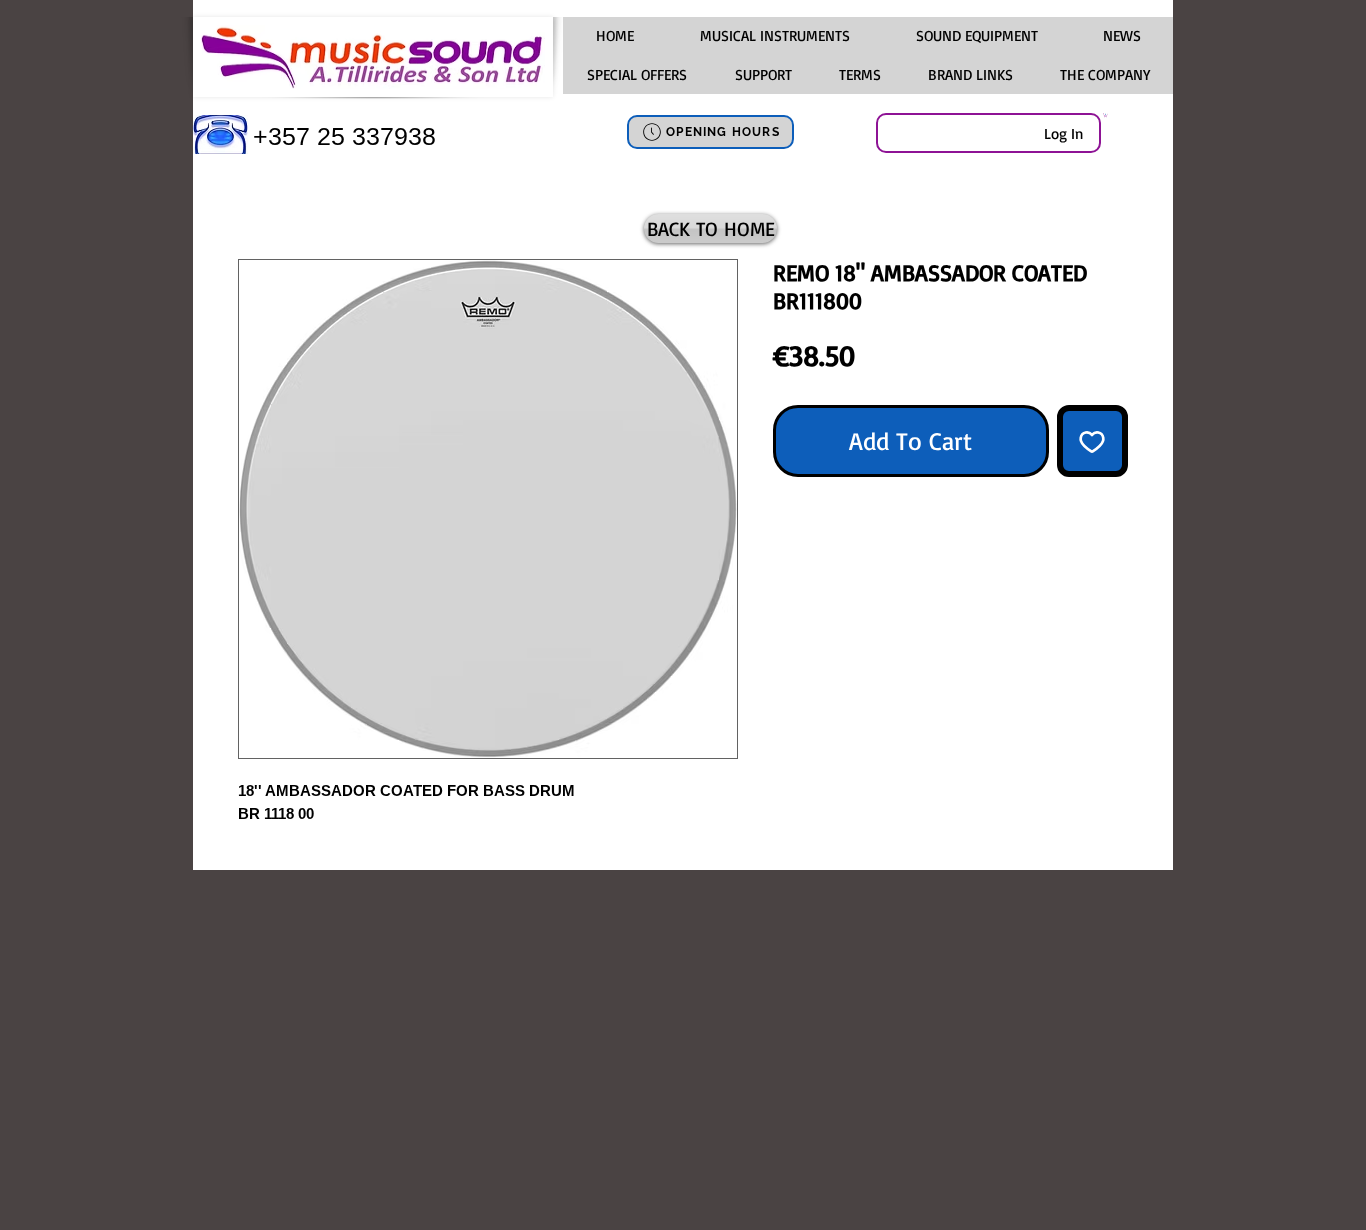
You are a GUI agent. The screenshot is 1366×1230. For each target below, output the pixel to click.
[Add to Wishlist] (1093, 441)
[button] (774, 36)
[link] (1105, 115)
